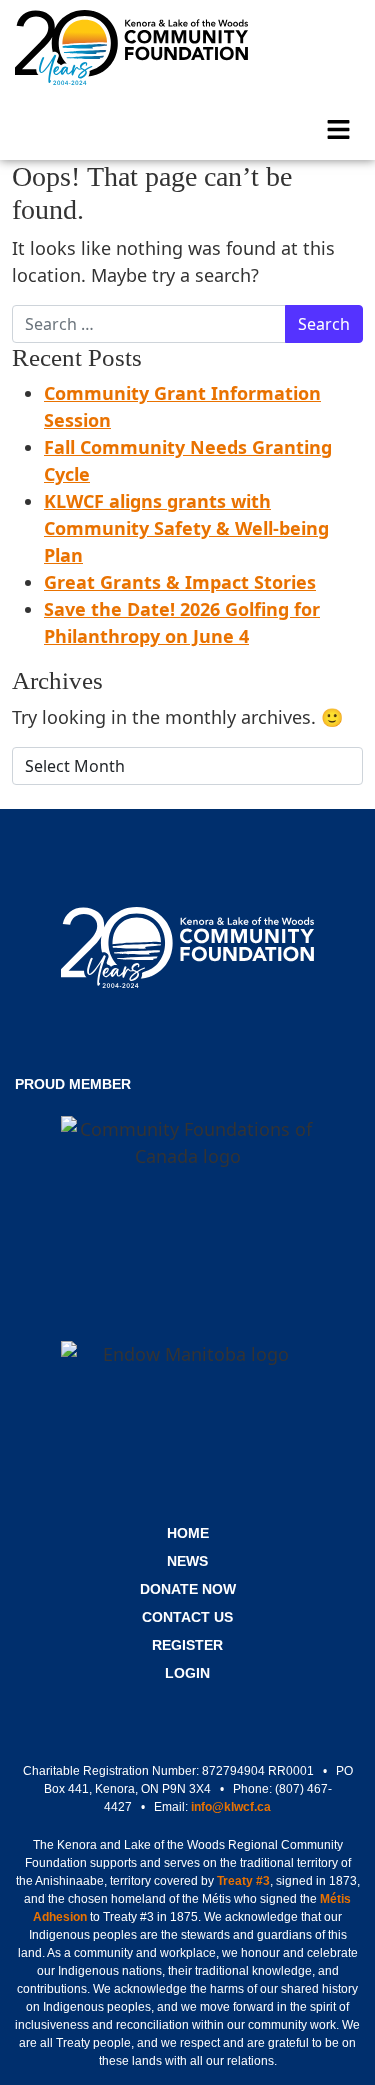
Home (188, 1533)
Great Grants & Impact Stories (180, 582)
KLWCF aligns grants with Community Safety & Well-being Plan (186, 528)
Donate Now (188, 1589)
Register (187, 1645)
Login (187, 1673)
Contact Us (187, 1617)
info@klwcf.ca (231, 1807)
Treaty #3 (243, 1881)
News (187, 1561)
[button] (339, 127)
